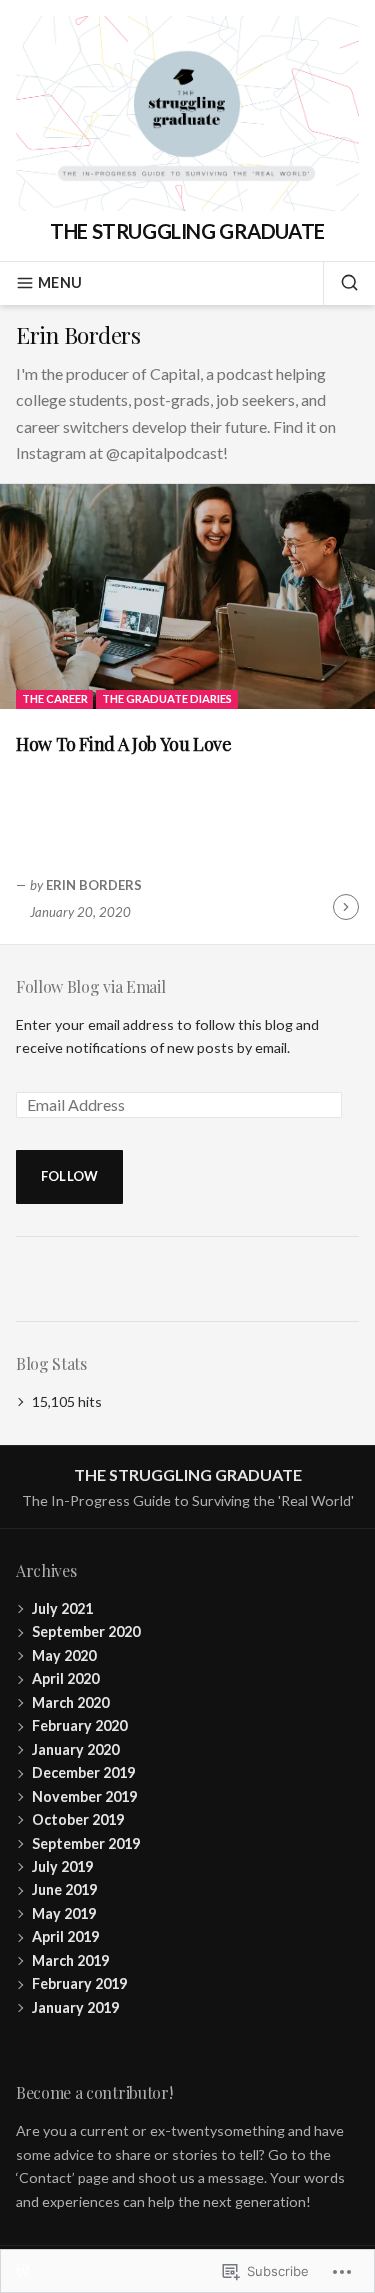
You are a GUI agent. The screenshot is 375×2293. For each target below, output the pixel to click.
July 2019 (62, 1866)
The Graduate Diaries (167, 698)
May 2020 (64, 1655)
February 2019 (79, 1983)
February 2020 (79, 1725)
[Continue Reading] (346, 907)
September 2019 (86, 1843)
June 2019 (64, 1889)
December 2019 (83, 1772)
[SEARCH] (341, 283)
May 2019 (64, 1913)
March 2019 (70, 1960)
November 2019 (84, 1796)
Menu (60, 282)
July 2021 (62, 1608)
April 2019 (65, 1936)
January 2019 (75, 2007)
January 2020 (75, 1749)
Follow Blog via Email (90, 986)
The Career (55, 698)
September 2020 (86, 1631)
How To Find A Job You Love (124, 744)
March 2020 (70, 1702)
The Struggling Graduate (187, 231)
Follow (70, 1176)
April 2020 (65, 1678)
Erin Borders (94, 885)
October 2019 (78, 1819)
